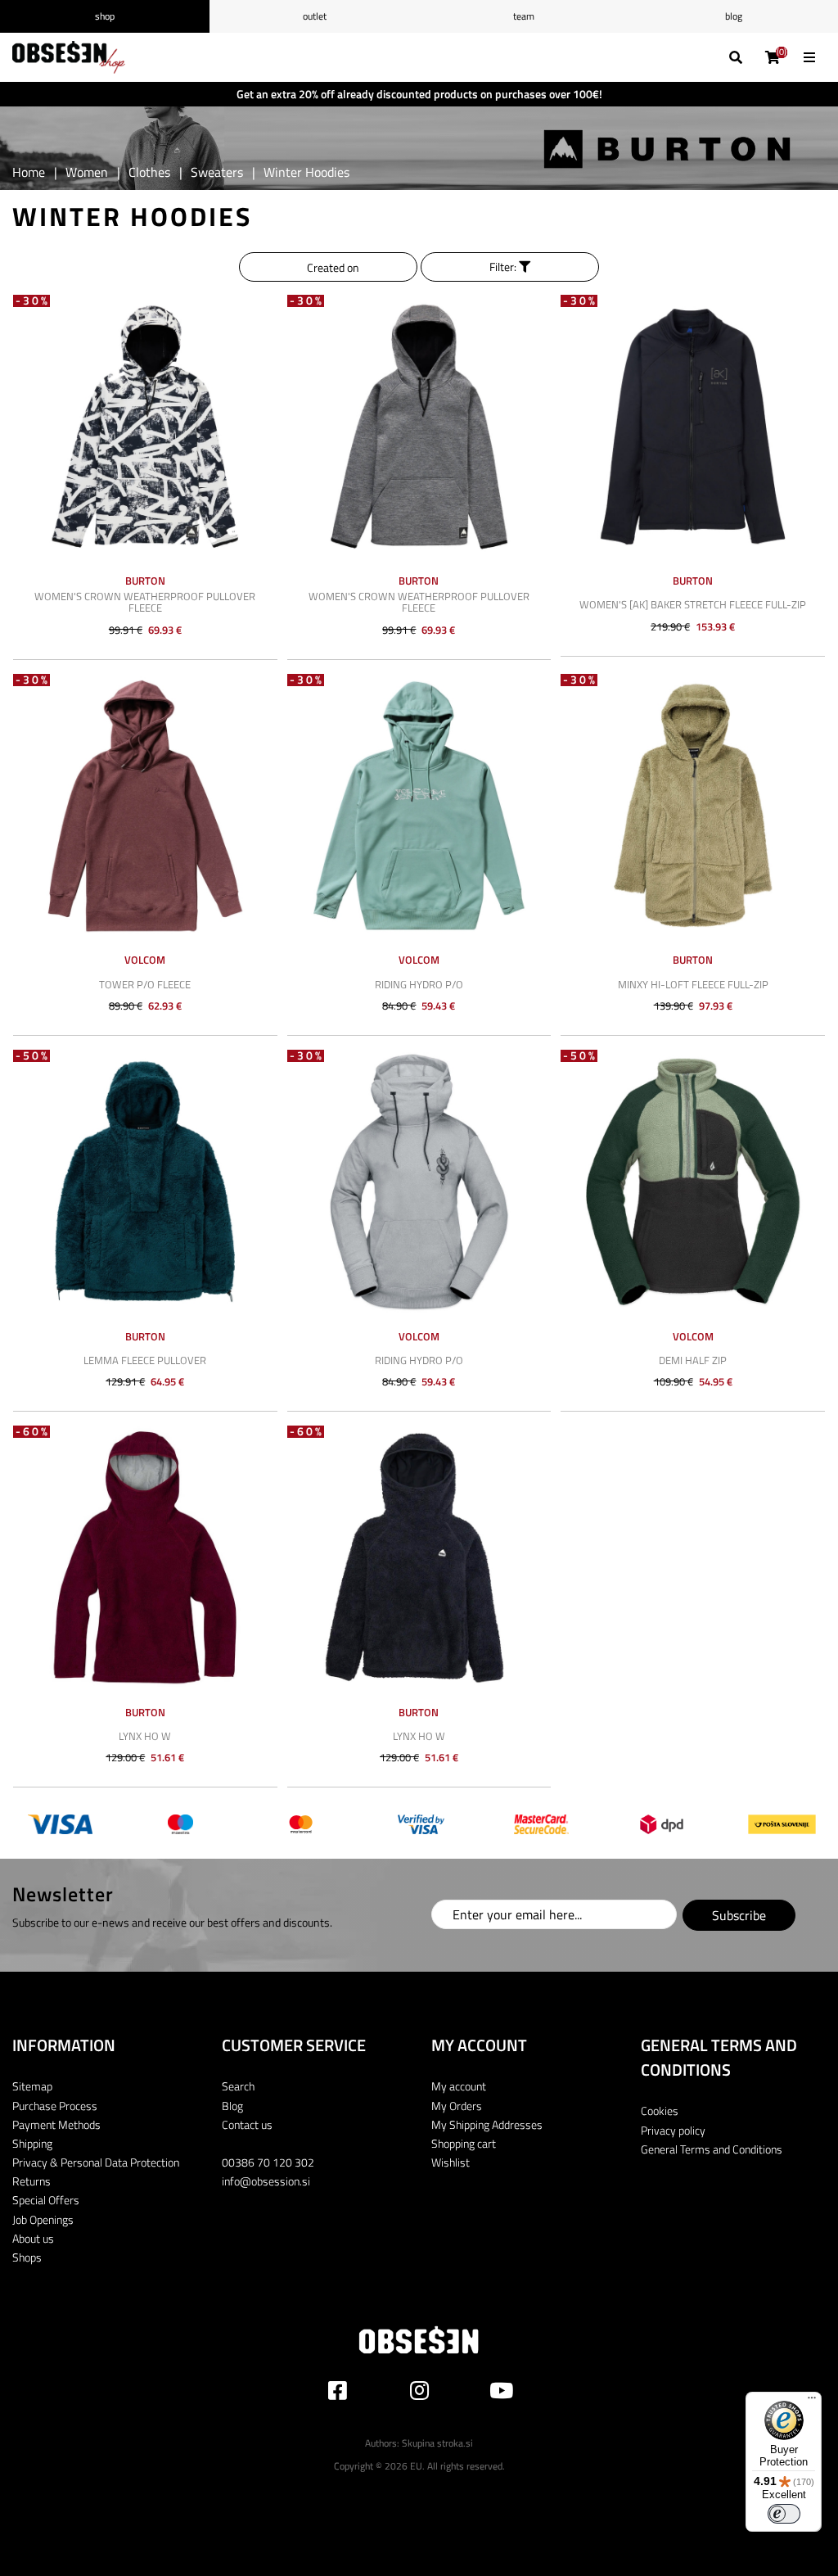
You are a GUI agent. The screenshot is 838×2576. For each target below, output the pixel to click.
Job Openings (43, 2219)
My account (459, 2086)
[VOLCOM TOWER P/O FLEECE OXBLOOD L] (145, 806)
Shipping (32, 2143)
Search (238, 2086)
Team (524, 16)
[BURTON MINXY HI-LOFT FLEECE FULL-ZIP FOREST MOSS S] (693, 806)
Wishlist (451, 2162)
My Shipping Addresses (487, 2124)
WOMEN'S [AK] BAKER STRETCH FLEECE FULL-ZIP (693, 604)
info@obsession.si (266, 2181)
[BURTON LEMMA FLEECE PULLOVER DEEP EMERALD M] (145, 1182)
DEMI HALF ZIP (693, 1360)
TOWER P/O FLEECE (145, 984)
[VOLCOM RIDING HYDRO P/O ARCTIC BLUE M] (419, 806)
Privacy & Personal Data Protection (96, 2162)
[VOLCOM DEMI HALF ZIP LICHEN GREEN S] (693, 1182)
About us (33, 2238)
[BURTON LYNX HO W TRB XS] (419, 1558)
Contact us (247, 2124)
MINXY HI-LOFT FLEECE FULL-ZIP (693, 984)
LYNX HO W (145, 1736)
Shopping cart (464, 2143)
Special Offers (46, 2200)
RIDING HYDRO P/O (419, 984)
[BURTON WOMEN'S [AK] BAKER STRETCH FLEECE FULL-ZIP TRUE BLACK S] (693, 427)
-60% (33, 1432)
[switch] (784, 2514)
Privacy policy (673, 2130)
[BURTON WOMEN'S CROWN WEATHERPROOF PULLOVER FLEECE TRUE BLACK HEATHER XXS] (419, 427)
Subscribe (739, 1915)
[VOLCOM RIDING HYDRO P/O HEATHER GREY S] (419, 1182)
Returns (32, 2181)
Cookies (660, 2111)
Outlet (315, 16)
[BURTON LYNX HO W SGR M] (145, 1558)
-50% (33, 1056)
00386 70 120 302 (268, 2162)
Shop (105, 16)
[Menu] (812, 2402)
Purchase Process (55, 2106)
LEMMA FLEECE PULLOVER (145, 1360)
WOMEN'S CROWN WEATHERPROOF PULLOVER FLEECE (145, 602)
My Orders (457, 2106)
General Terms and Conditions (712, 2149)
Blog (734, 16)
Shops (27, 2257)
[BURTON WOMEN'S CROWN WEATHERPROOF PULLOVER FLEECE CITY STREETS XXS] (145, 427)
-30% (33, 301)
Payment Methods (56, 2124)
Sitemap (32, 2086)
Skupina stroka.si (437, 2443)
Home (29, 172)
